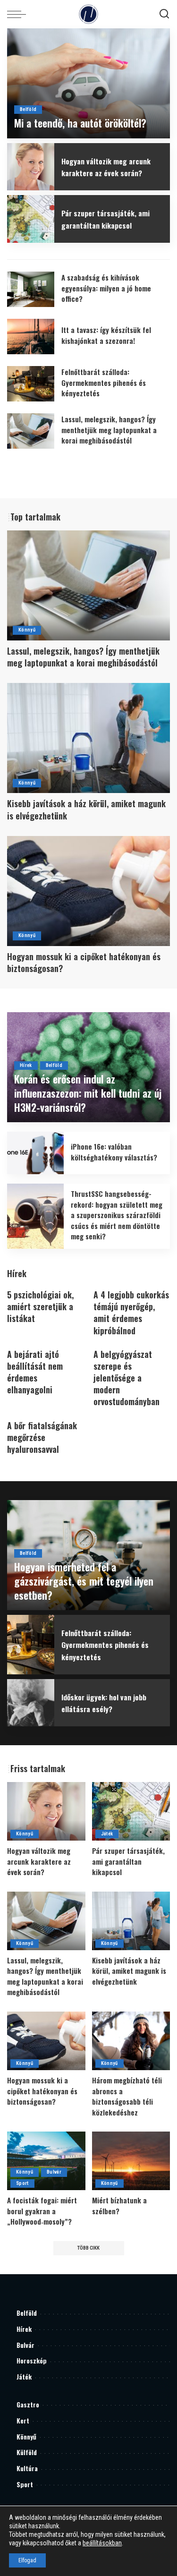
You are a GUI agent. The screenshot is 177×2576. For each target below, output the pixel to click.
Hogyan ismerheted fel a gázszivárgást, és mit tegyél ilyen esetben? (84, 1581)
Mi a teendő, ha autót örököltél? (80, 123)
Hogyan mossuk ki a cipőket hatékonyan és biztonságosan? (84, 962)
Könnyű (27, 630)
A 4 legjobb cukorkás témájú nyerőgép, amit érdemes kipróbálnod (131, 1313)
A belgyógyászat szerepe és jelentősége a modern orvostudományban (126, 1378)
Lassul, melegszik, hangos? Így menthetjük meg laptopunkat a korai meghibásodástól (109, 430)
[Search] (164, 14)
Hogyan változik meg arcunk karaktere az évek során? (106, 167)
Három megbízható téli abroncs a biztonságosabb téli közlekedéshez (127, 2096)
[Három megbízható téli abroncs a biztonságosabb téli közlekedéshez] (131, 2041)
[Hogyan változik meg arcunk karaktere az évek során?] (31, 167)
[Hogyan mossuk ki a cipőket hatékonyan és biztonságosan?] (88, 891)
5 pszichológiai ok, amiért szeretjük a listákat (40, 1306)
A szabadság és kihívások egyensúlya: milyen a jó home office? (106, 288)
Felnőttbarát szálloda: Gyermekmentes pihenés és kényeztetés (104, 382)
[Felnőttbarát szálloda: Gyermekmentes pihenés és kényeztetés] (31, 384)
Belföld (28, 109)
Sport (22, 2183)
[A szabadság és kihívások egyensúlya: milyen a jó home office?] (31, 289)
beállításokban (102, 2543)
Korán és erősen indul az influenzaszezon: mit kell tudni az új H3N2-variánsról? (88, 1093)
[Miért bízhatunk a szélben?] (131, 2161)
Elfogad (27, 2560)
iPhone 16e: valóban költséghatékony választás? (114, 1152)
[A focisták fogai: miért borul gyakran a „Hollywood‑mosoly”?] (46, 2161)
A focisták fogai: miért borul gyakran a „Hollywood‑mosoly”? (42, 2211)
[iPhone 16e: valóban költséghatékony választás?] (35, 1153)
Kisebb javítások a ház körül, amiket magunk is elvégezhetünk (86, 809)
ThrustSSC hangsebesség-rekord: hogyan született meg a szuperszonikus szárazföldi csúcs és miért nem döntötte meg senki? (117, 1215)
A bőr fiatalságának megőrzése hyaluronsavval (42, 1437)
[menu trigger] (19, 14)
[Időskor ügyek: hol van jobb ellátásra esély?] (31, 1703)
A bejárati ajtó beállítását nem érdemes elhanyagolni (35, 1372)
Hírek (26, 1065)
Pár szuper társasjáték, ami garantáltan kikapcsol (105, 219)
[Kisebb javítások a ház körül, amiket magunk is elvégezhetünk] (88, 738)
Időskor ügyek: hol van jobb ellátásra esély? (104, 1703)
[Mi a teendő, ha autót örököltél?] (88, 83)
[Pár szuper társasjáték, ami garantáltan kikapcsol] (31, 219)
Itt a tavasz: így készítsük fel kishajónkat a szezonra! (106, 335)
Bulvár (54, 2172)
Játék (107, 1834)
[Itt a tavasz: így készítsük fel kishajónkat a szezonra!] (31, 337)
